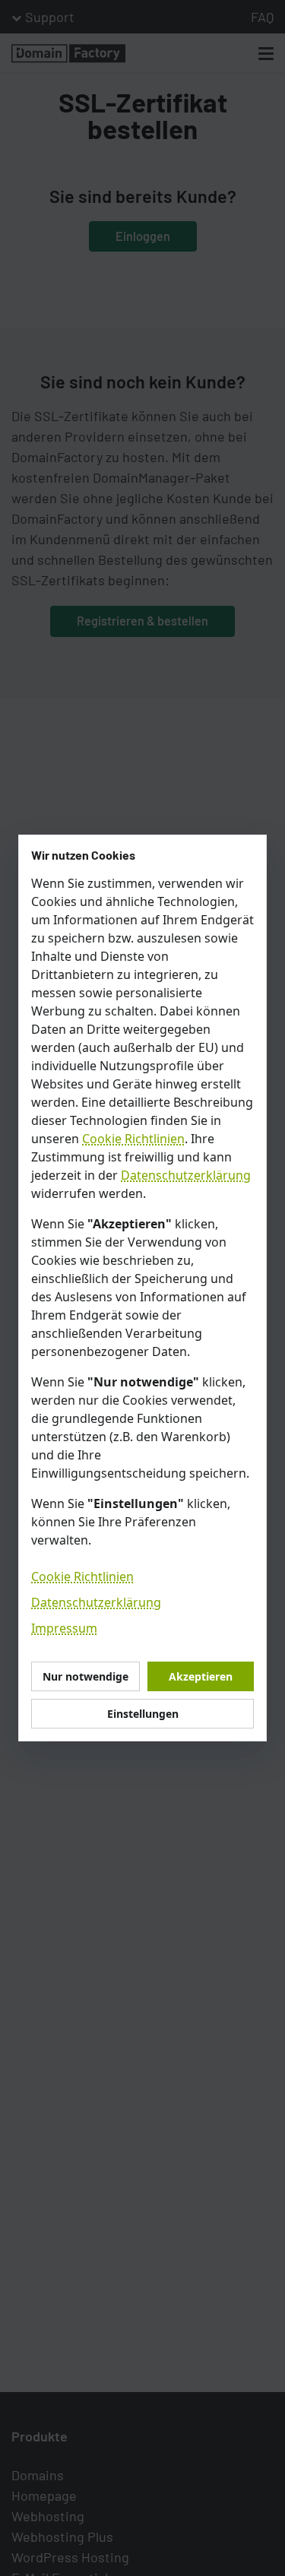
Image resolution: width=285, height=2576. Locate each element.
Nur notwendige (85, 1676)
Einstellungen (143, 1714)
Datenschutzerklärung (186, 1175)
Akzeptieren (201, 1676)
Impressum (64, 1628)
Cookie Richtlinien (133, 1139)
